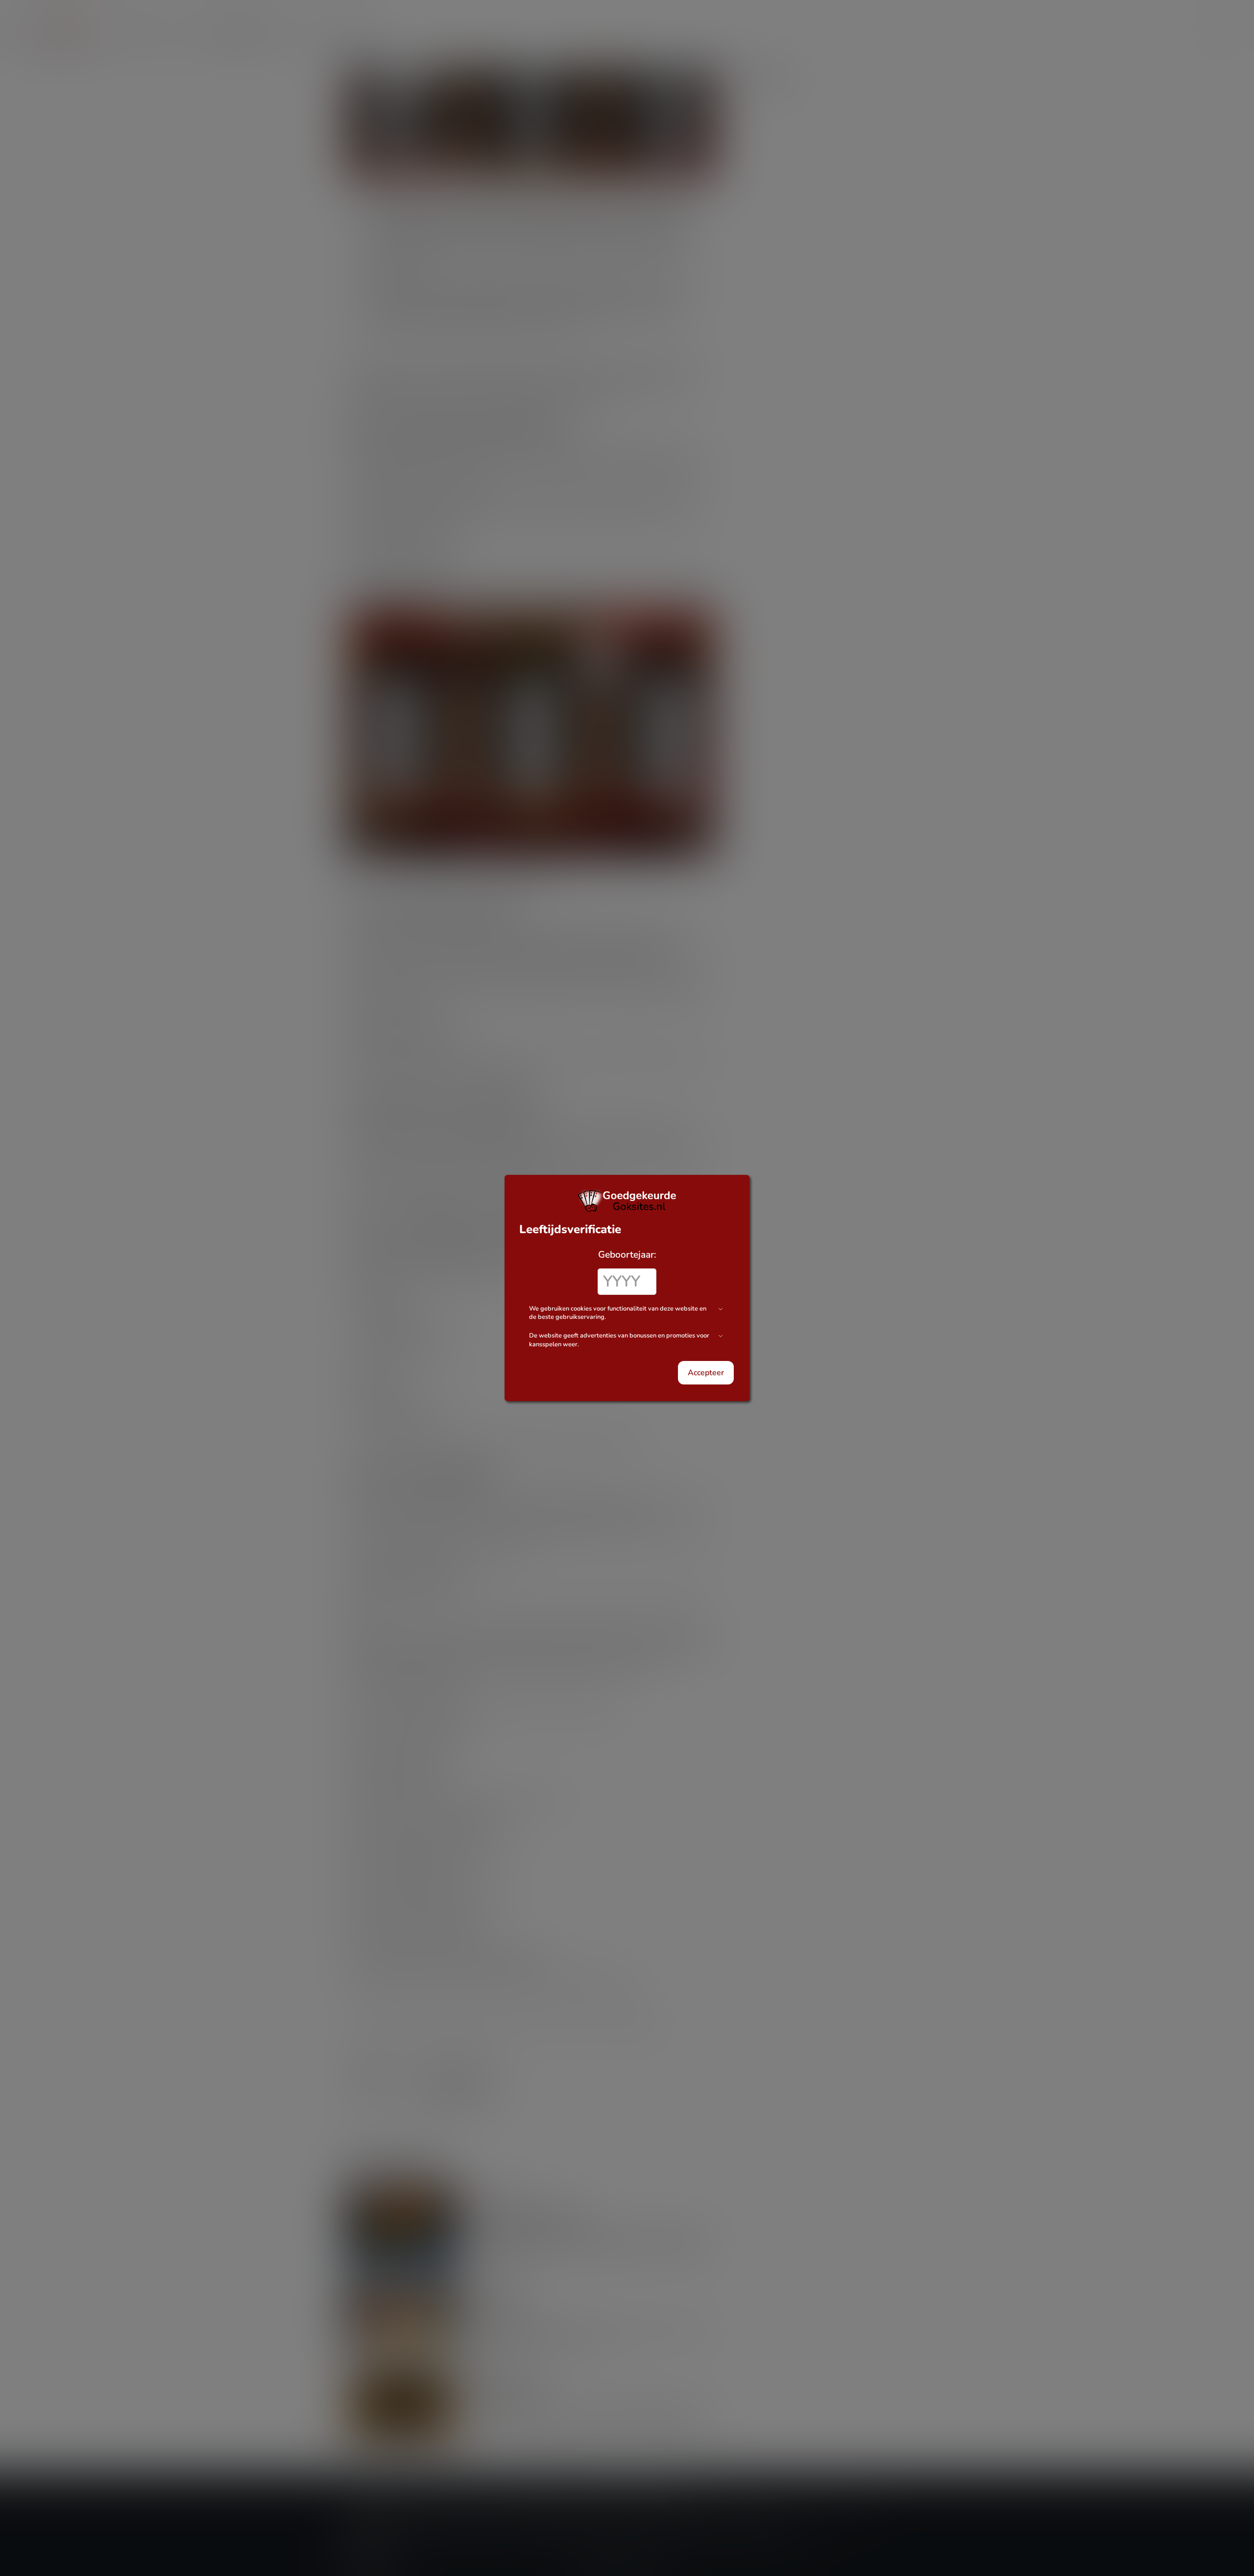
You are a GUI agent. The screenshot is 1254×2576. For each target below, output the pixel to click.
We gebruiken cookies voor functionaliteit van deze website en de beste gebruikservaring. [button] (618, 1313)
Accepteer (706, 1373)
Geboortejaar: (627, 1255)
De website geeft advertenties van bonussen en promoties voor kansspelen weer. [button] (619, 1340)
